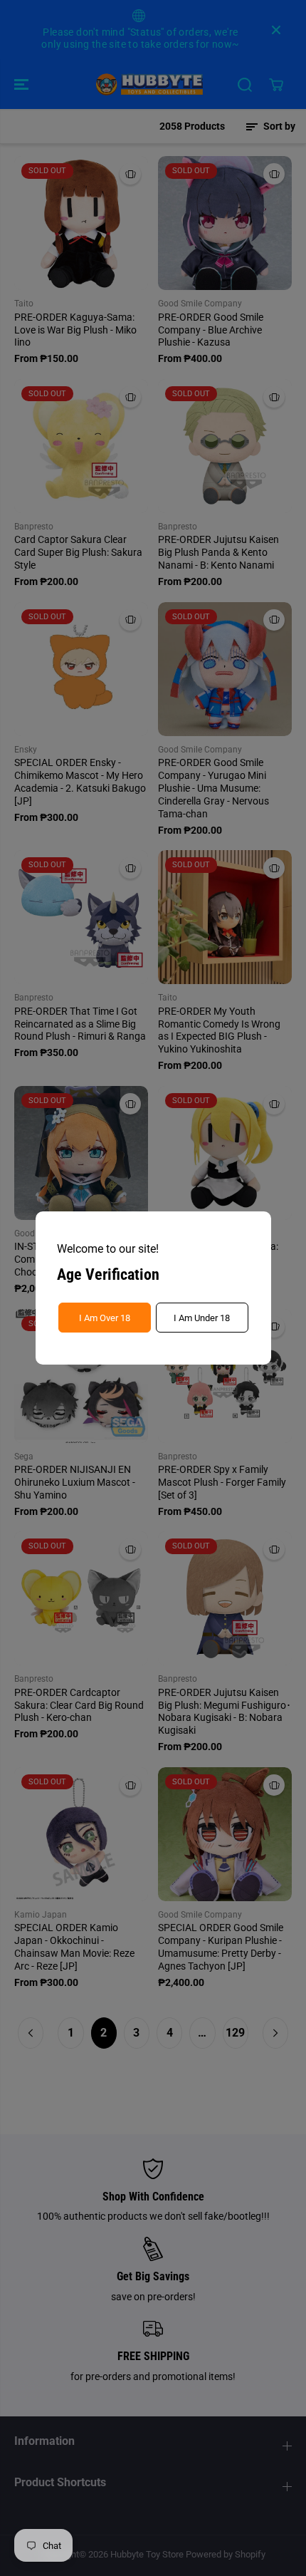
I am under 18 (202, 1318)
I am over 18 (105, 1318)
